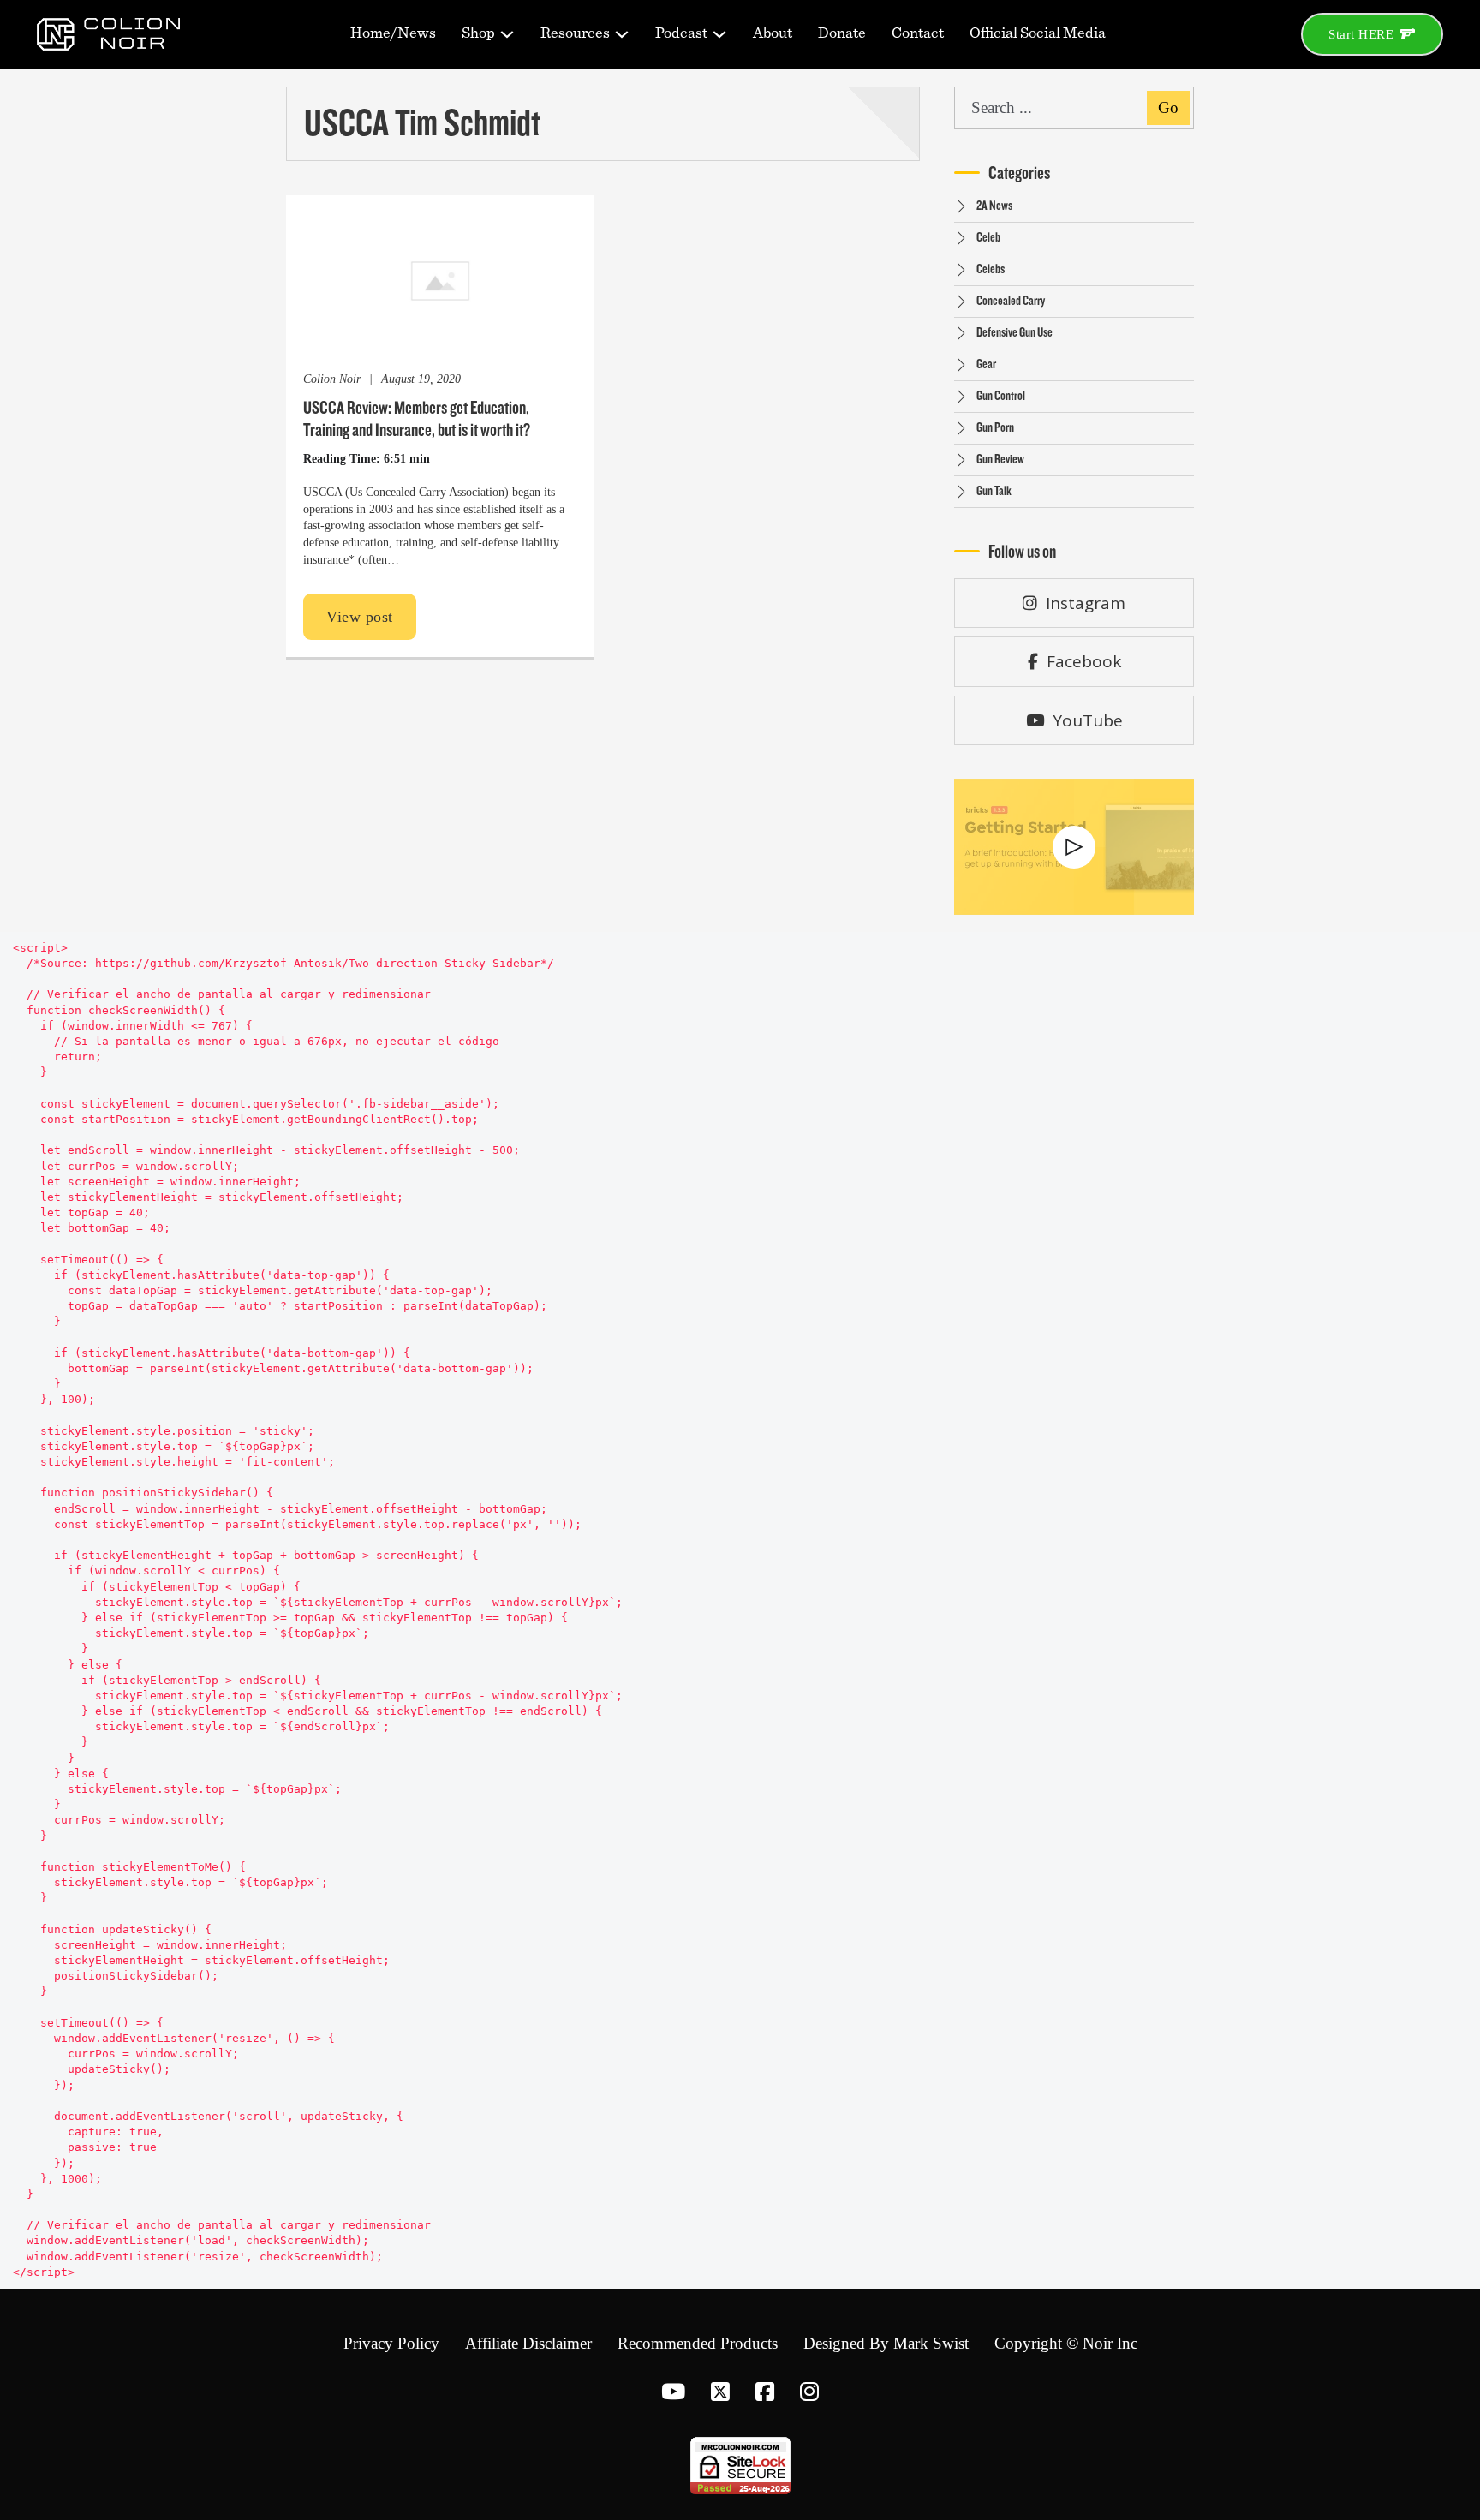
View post (360, 617)
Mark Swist (931, 2343)
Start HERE (1361, 34)
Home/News (393, 33)
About (773, 33)
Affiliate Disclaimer (528, 2343)
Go (1168, 107)
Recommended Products (698, 2343)
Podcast (681, 33)
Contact (918, 33)
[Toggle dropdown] (507, 34)
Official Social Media (1038, 33)
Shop (478, 33)
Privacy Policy (391, 2343)
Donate (842, 33)
